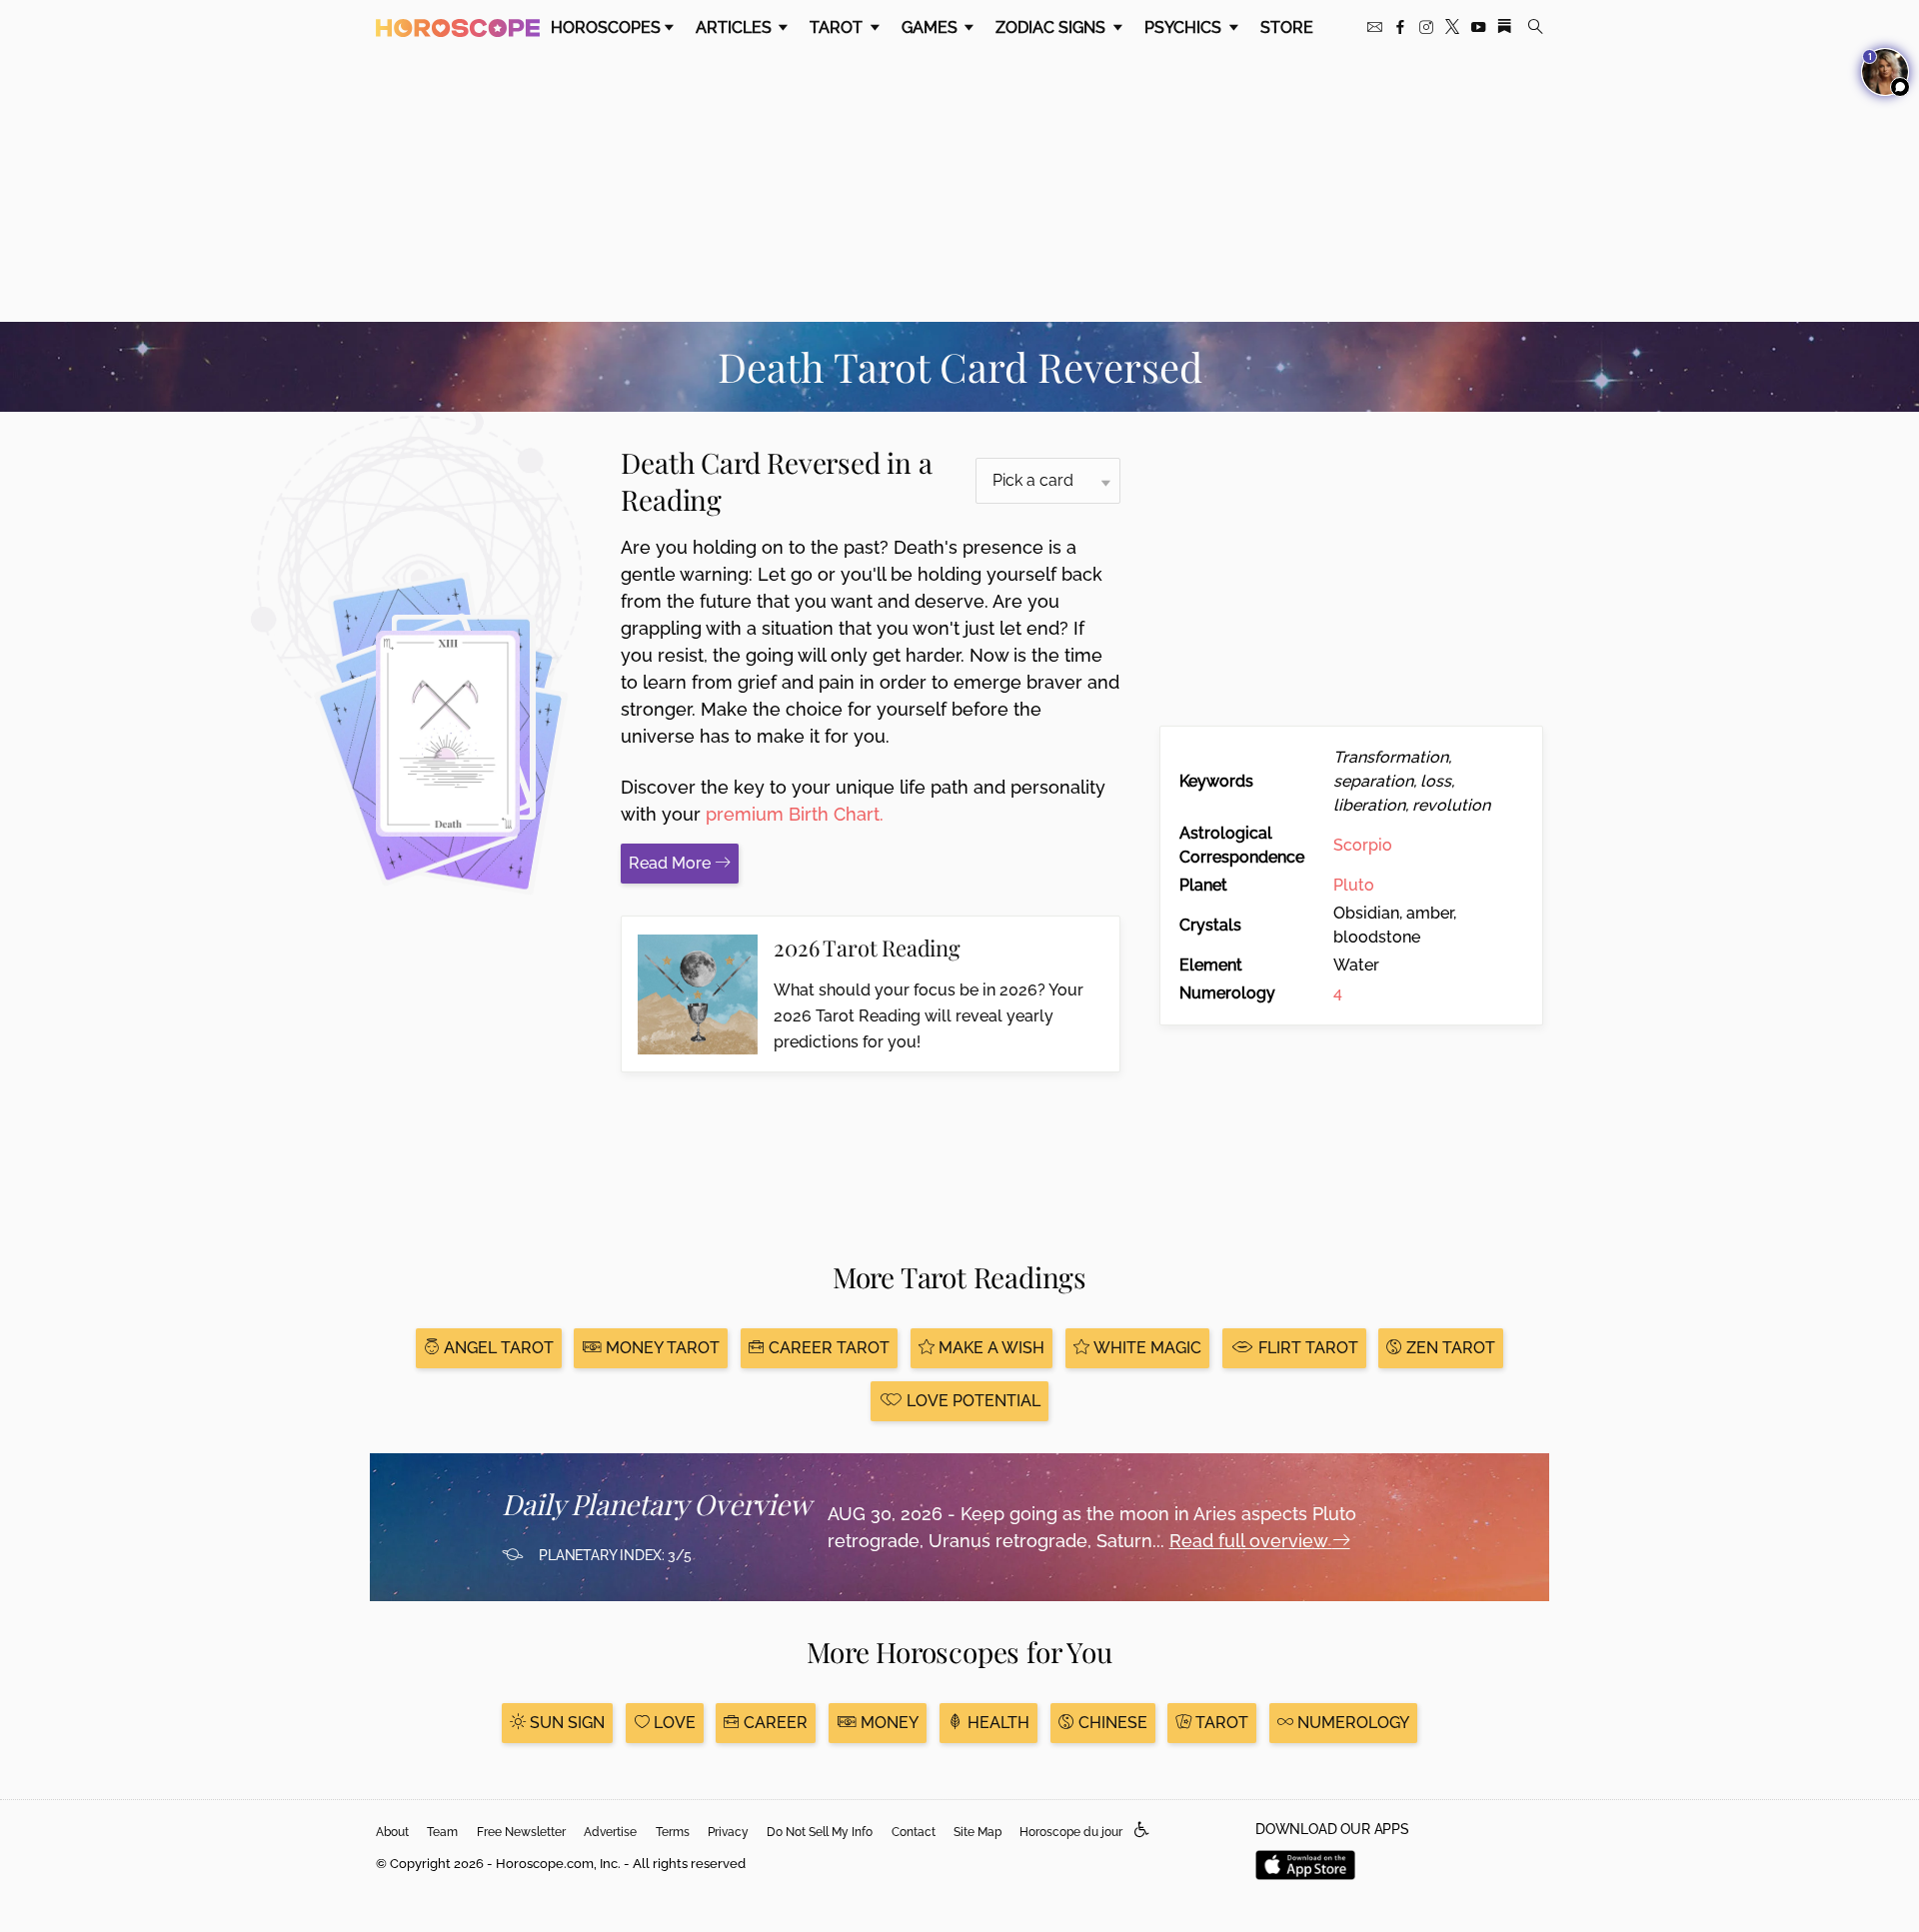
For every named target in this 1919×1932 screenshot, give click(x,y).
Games (932, 27)
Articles (736, 27)
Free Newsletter (521, 1832)
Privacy (728, 1832)
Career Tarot (827, 1348)
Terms (673, 1832)
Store (1287, 27)
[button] (1142, 1831)
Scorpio (1363, 845)
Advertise (610, 1832)
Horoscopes (606, 27)
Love (673, 1723)
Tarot (838, 27)
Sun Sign (565, 1723)
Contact (914, 1832)
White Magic (1145, 1348)
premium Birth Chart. (795, 814)
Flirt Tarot (1306, 1348)
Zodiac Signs (1052, 27)
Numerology (1351, 1723)
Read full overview (1251, 1541)
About (392, 1832)
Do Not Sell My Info (820, 1832)
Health (996, 1723)
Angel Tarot (497, 1348)
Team (442, 1832)
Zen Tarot (1449, 1348)
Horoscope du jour (1071, 1832)
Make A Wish (989, 1348)
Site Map (977, 1832)
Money (888, 1723)
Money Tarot (661, 1348)
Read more (672, 863)
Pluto (1354, 885)
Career (774, 1723)
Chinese (1111, 1723)
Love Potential (971, 1401)
